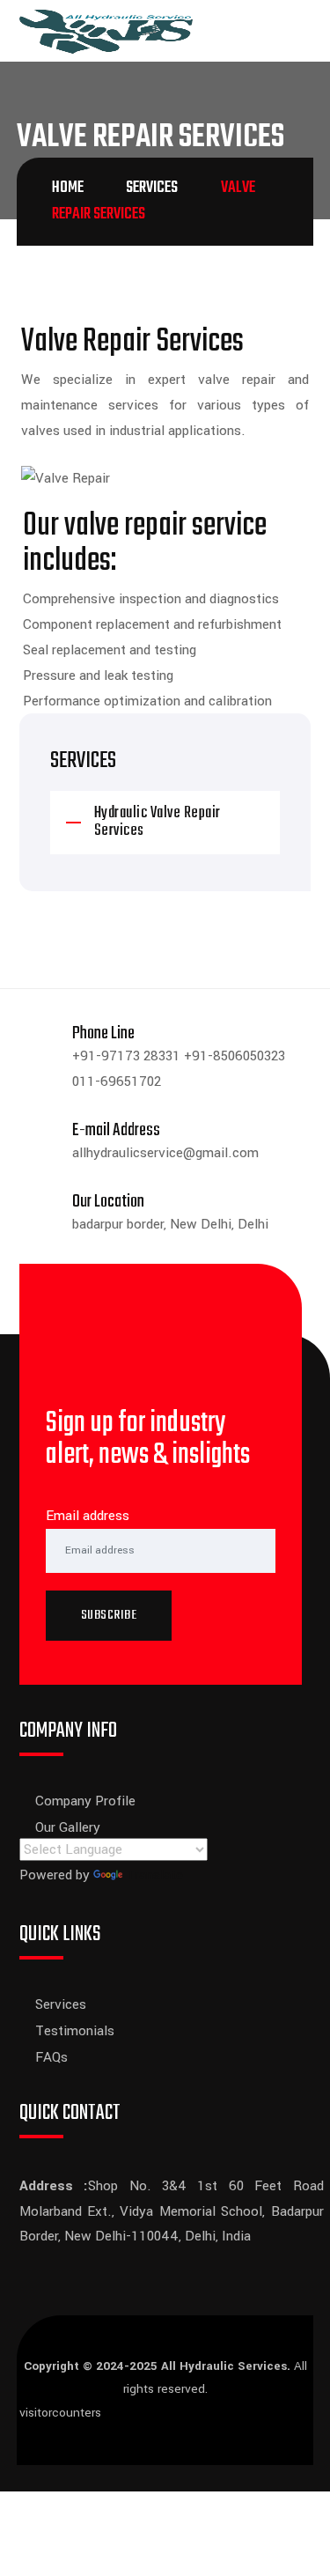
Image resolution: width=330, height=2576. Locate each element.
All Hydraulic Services (224, 2366)
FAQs (51, 2057)
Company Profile (85, 1801)
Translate (154, 1875)
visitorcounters (60, 2413)
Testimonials (75, 2031)
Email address (88, 1516)
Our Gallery (68, 1827)
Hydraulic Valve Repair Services (158, 822)
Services (61, 2004)
